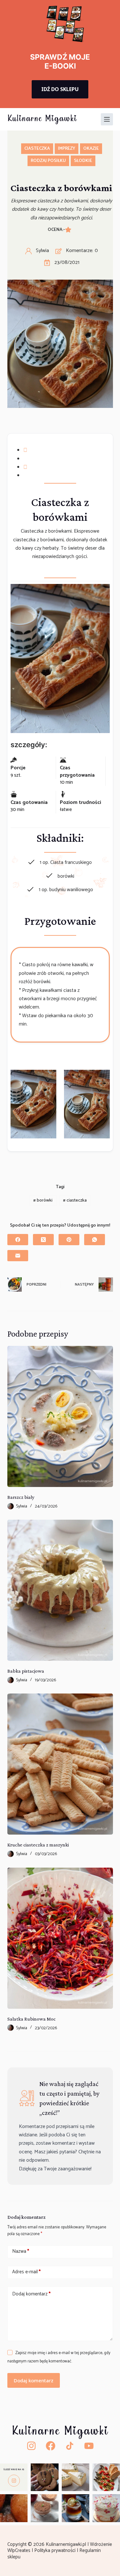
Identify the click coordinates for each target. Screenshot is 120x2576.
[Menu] (107, 119)
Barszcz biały (21, 1497)
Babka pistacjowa (26, 1671)
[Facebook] (18, 1240)
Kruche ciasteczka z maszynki (38, 1845)
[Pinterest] (69, 1240)
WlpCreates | (21, 2551)
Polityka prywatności (56, 2551)
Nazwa (21, 2251)
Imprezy (67, 149)
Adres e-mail (26, 2272)
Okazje (91, 149)
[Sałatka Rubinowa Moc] (60, 1938)
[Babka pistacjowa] (60, 1590)
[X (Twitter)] (43, 1240)
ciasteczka (75, 1200)
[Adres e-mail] (18, 1256)
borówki (43, 1200)
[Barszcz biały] (60, 1416)
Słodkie (83, 161)
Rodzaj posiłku (48, 161)
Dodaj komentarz (31, 2294)
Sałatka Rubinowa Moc (32, 2019)
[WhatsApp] (95, 1240)
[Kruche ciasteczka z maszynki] (60, 1764)
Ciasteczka (37, 149)
